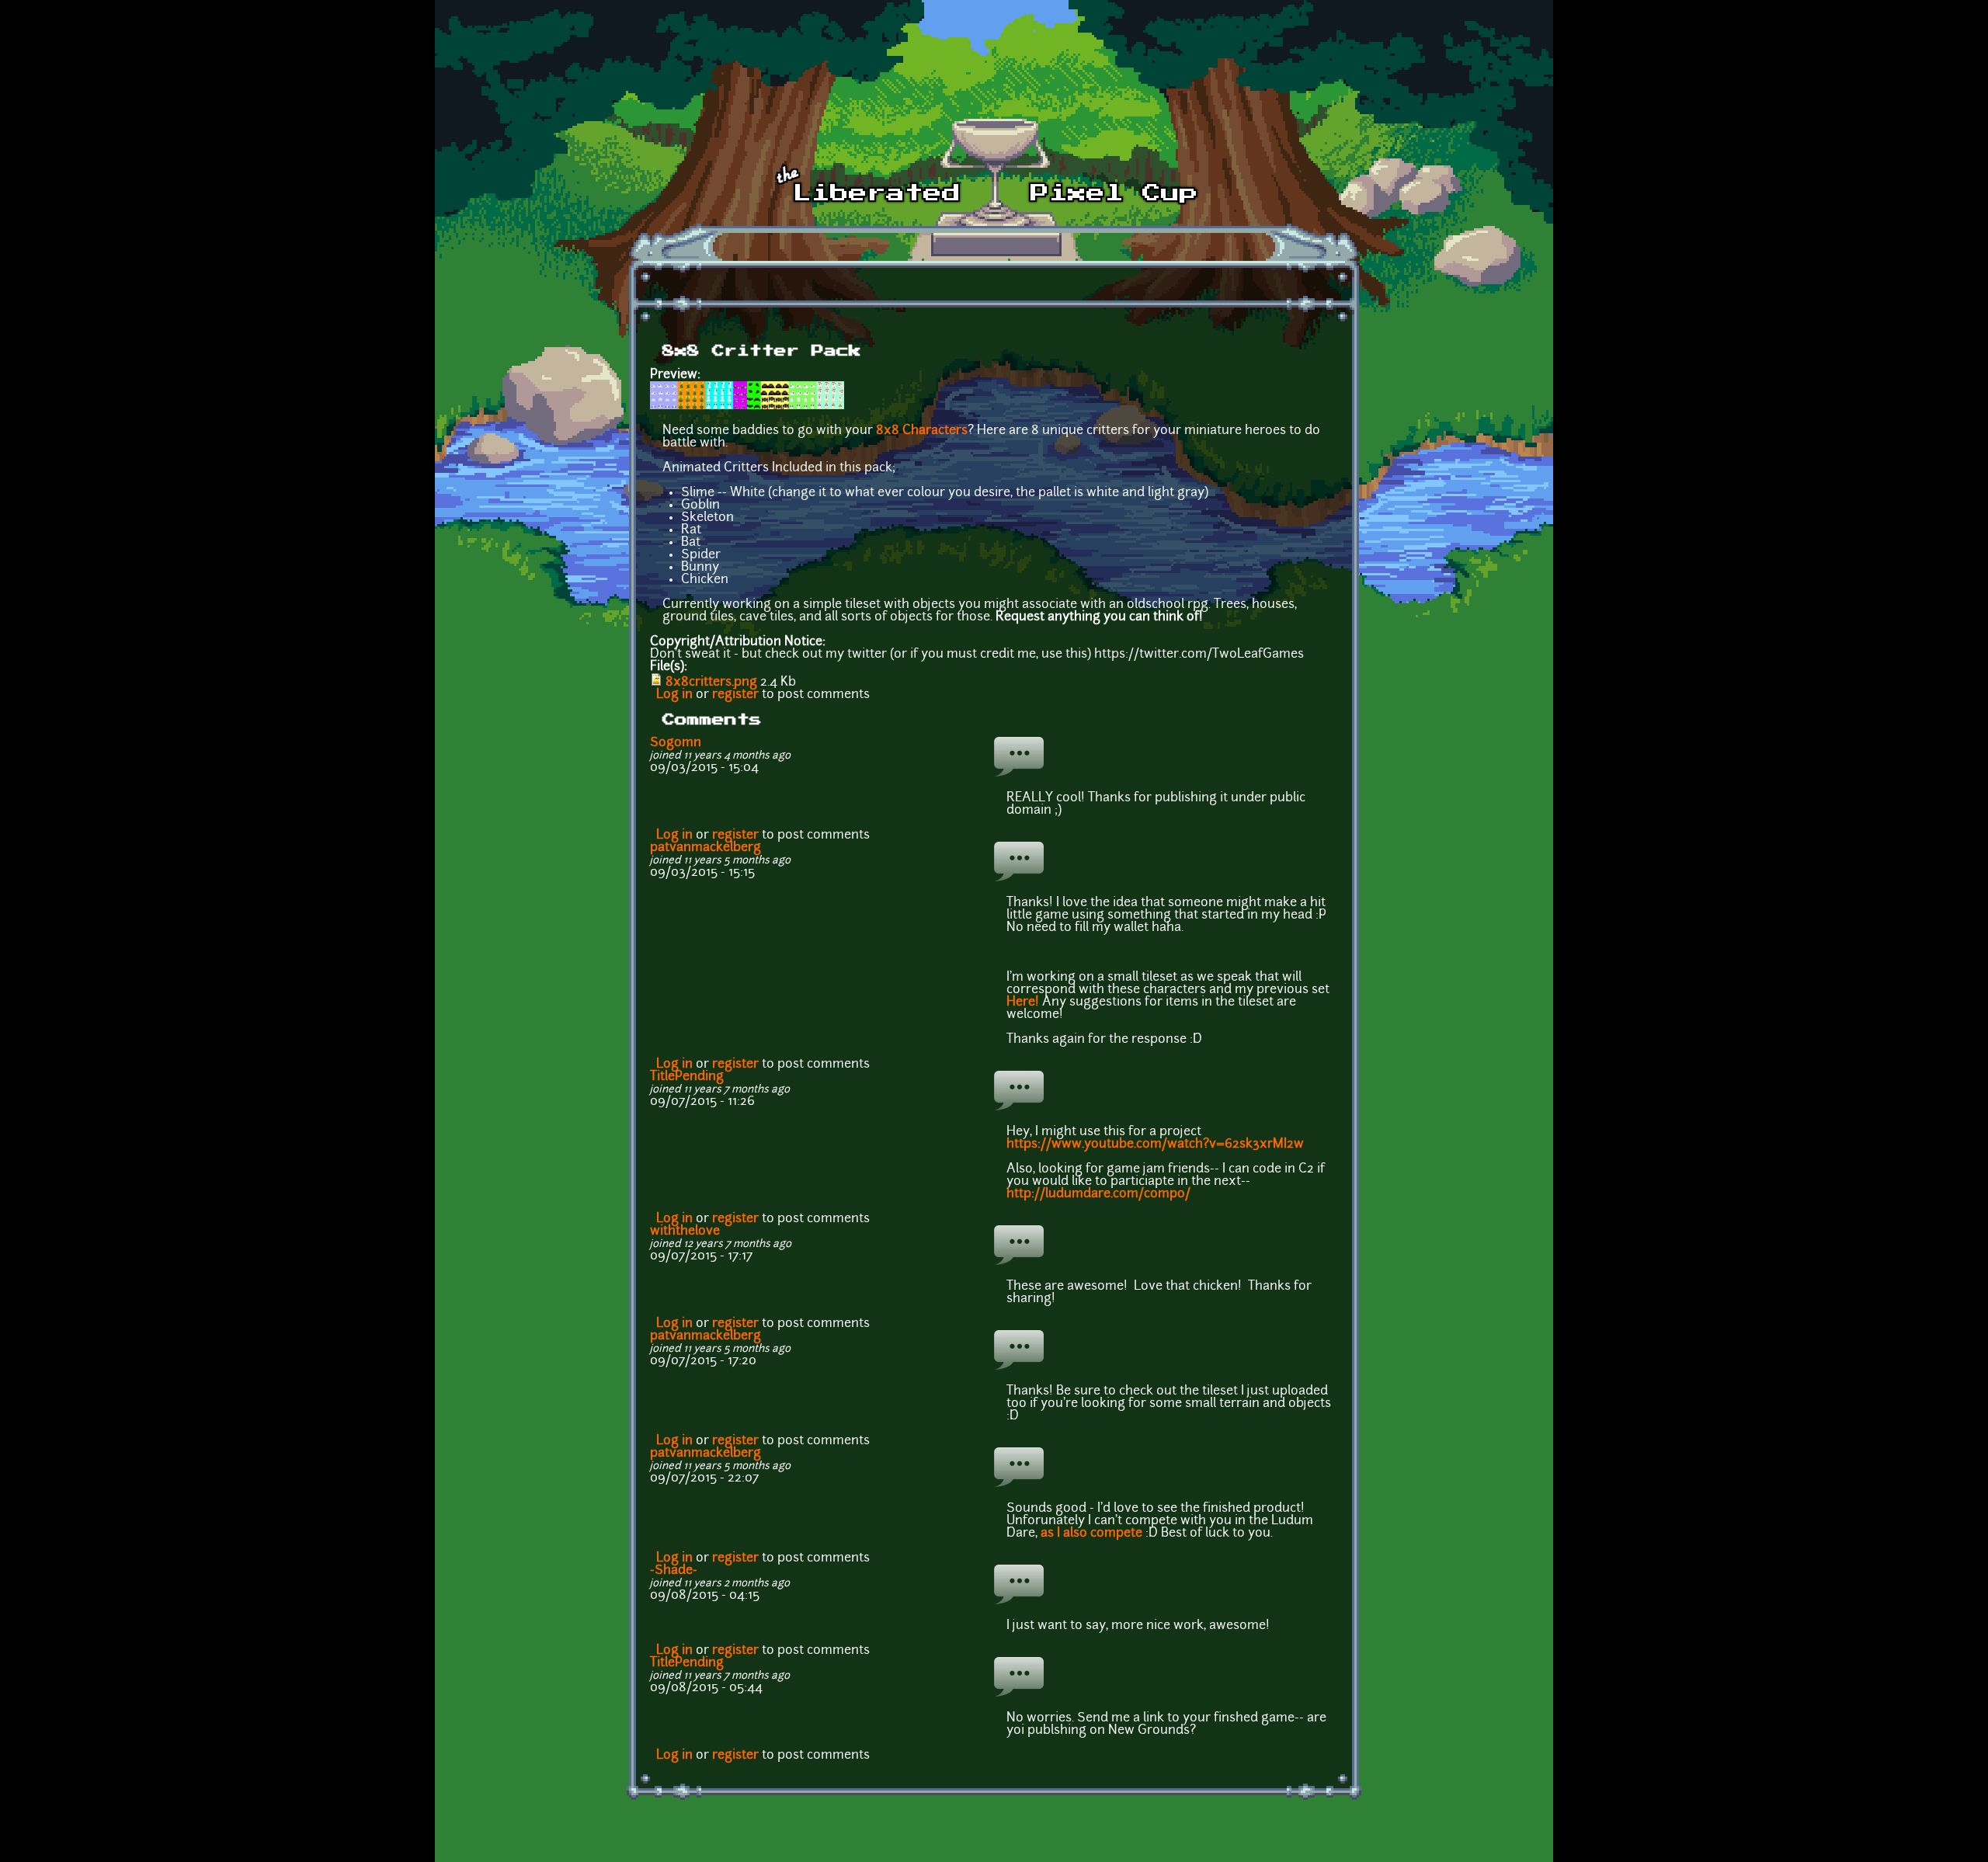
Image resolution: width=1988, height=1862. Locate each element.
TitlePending (687, 1077)
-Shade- (674, 1571)
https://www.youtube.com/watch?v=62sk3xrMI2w (1155, 1145)
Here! (1024, 1002)
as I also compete (1091, 1534)
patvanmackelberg (706, 848)
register (735, 695)
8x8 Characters (922, 431)
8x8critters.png (711, 683)
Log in (674, 695)
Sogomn (676, 743)
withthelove (685, 1231)
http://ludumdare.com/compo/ (1100, 1194)
